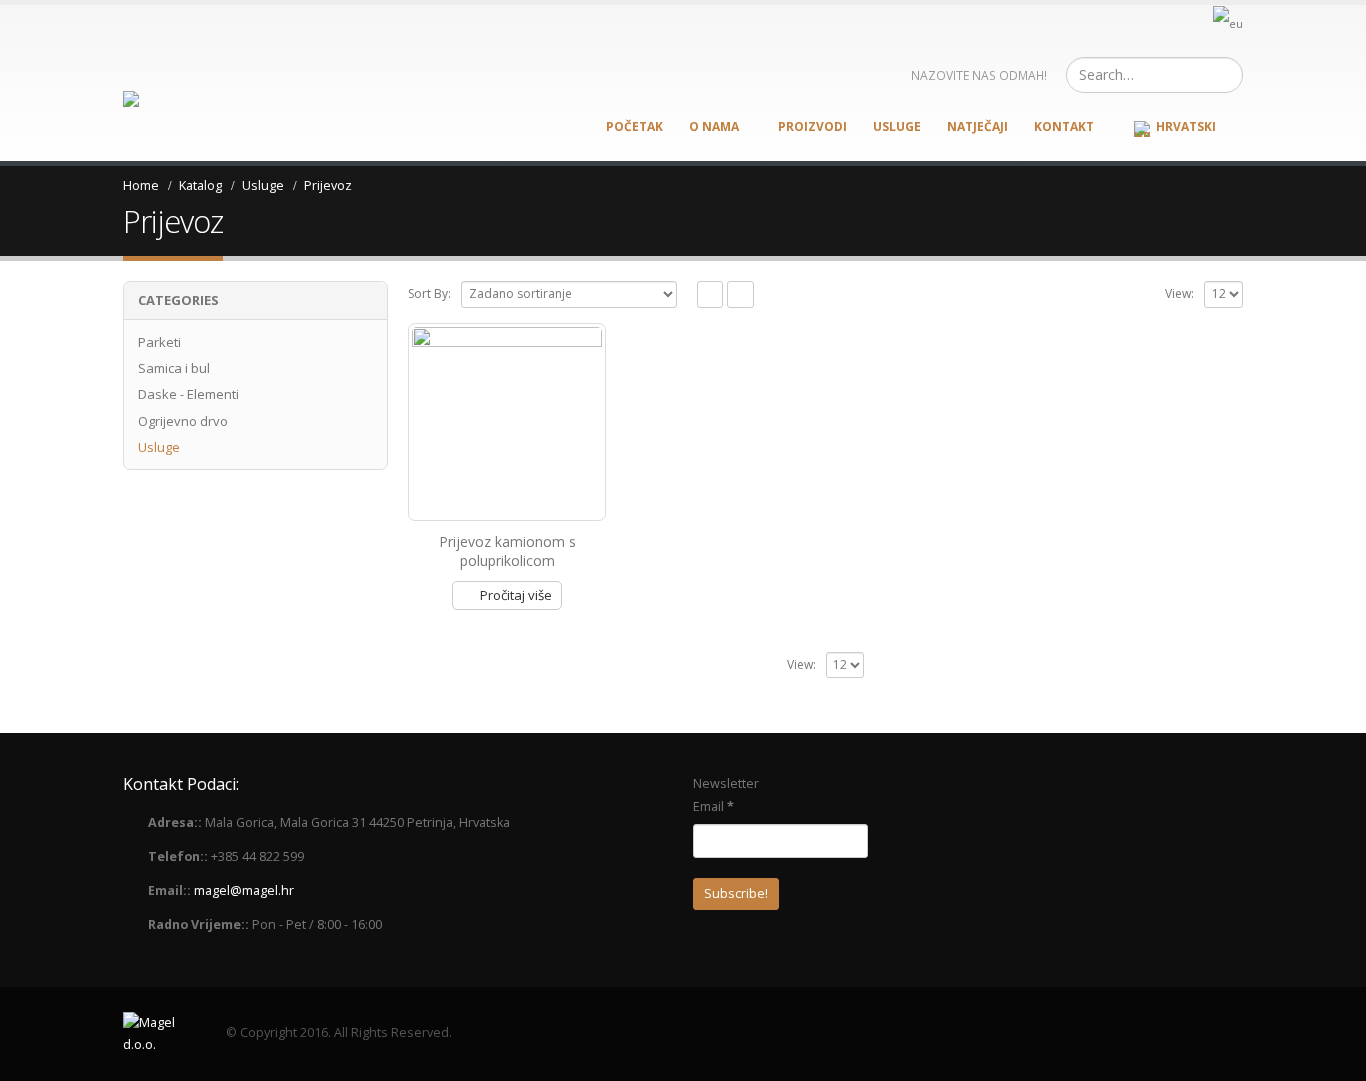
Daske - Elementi (188, 394)
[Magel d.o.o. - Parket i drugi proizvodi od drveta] (170, 101)
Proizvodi (812, 126)
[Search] (1225, 75)
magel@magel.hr (244, 890)
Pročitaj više (516, 595)
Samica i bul (174, 368)
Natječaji (977, 126)
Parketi (159, 342)
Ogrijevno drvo (183, 421)
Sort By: (429, 293)
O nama (714, 126)
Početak (634, 126)
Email (713, 806)
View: (1179, 293)
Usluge (897, 126)
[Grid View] (710, 294)
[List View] (740, 294)
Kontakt (1064, 126)
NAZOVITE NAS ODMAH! (979, 75)
